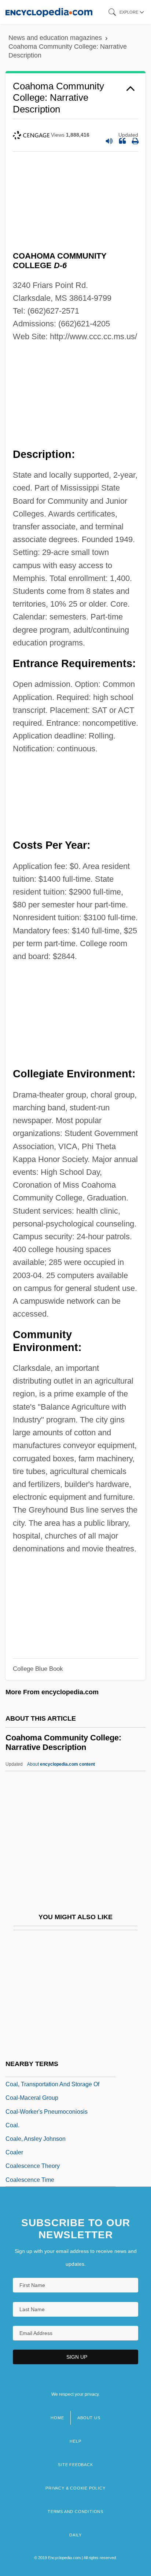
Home (57, 2418)
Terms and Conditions (75, 2512)
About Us (89, 2418)
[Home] (49, 12)
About (61, 1764)
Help (75, 2441)
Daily (75, 2535)
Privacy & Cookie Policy (75, 2488)
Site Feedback (75, 2465)
